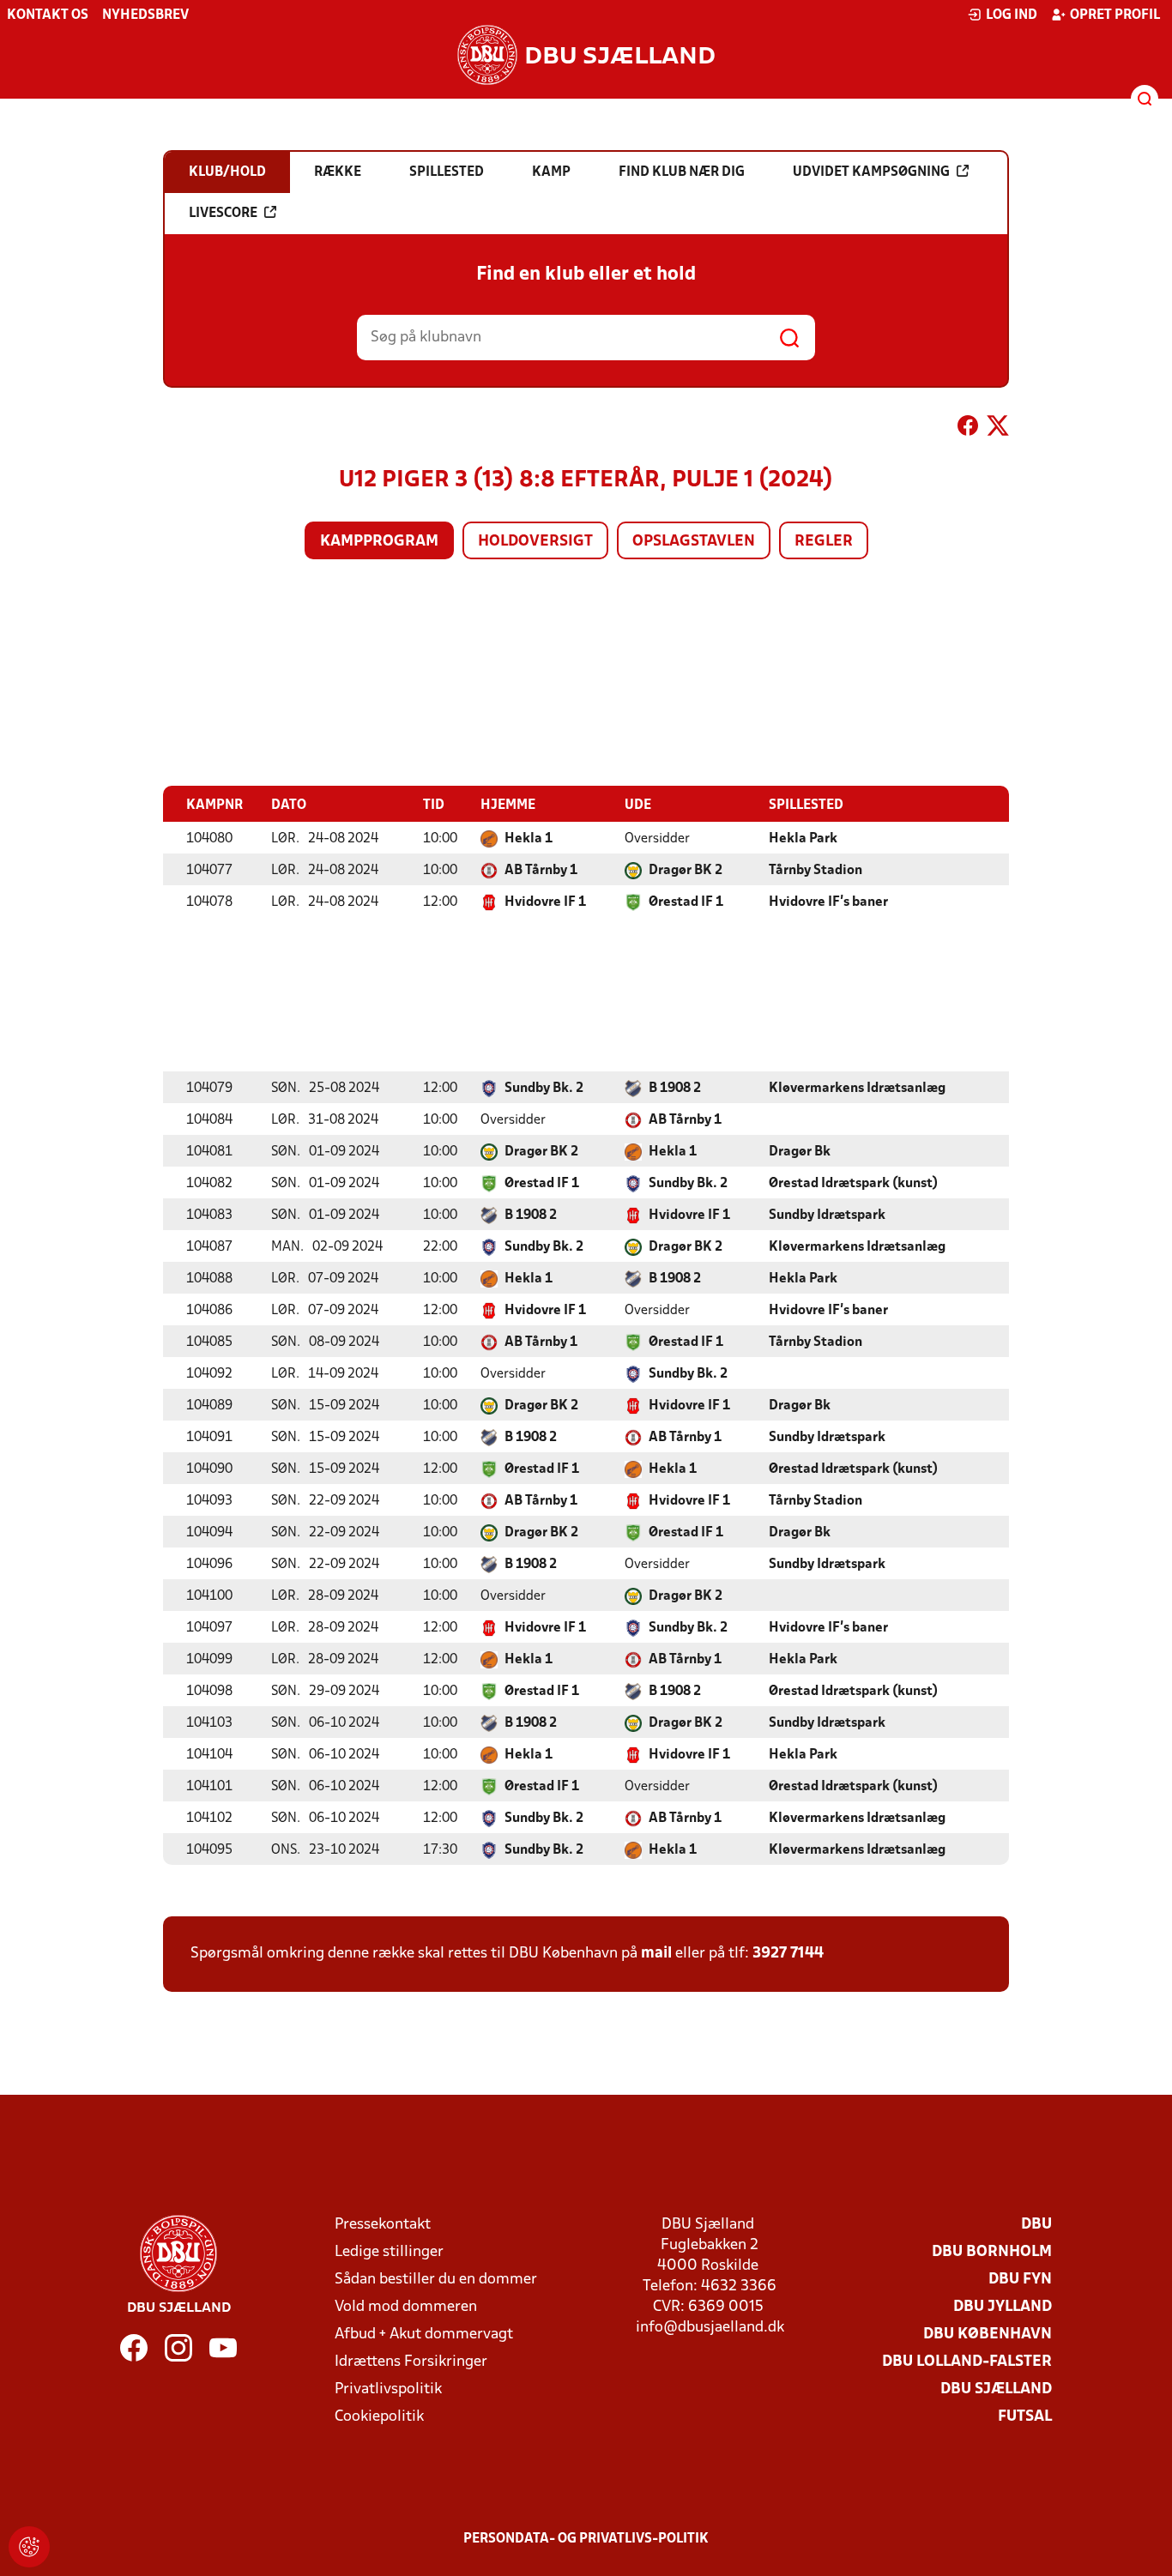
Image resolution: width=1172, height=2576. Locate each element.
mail (656, 1954)
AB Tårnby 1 (541, 871)
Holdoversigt (535, 542)
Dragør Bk (800, 1152)
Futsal (1025, 2417)
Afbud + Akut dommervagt (424, 2335)
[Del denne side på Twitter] (998, 429)
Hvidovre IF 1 (545, 902)
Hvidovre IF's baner (828, 902)
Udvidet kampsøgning (871, 172)
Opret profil (1115, 15)
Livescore (223, 214)
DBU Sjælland (996, 2389)
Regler (824, 542)
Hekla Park (803, 839)
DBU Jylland (1003, 2307)
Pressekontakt (383, 2225)
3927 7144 (788, 1954)
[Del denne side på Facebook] (968, 429)
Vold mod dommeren (406, 2307)
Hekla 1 (529, 839)
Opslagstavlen (694, 542)
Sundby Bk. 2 (544, 1089)
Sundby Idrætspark (827, 1216)
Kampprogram (379, 542)
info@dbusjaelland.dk (710, 2328)
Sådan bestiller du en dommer (436, 2280)
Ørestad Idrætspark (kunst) (853, 1184)
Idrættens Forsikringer (411, 2362)
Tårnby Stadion (816, 871)
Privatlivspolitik (388, 2389)
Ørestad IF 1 (686, 902)
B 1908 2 (675, 1089)
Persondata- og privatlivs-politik (586, 2539)
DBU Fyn (1020, 2280)
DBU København (988, 2335)
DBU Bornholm (992, 2252)
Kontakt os (48, 15)
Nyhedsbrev (145, 15)
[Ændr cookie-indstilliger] (29, 2547)
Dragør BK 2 (686, 871)
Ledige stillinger (389, 2252)
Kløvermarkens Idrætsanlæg (857, 1089)
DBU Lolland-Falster (967, 2362)
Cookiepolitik (379, 2417)
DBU (1036, 2225)
